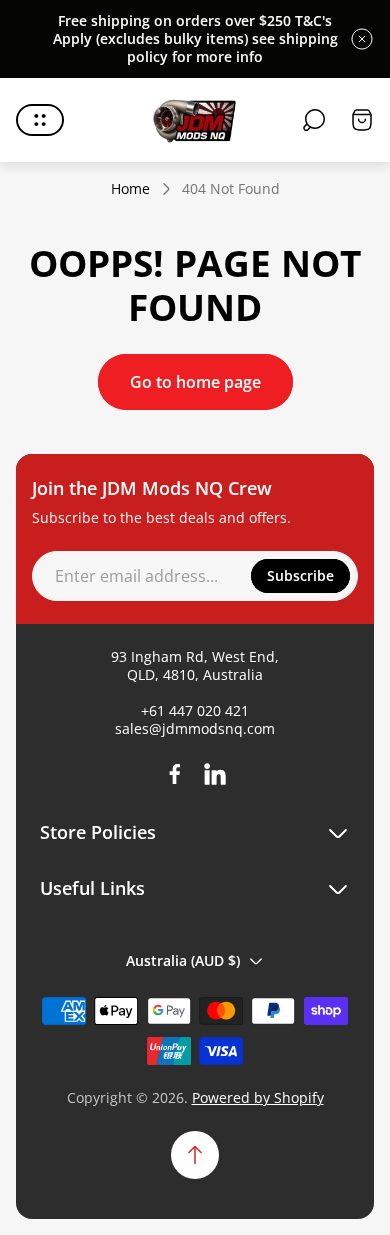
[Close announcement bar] (362, 39)
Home (130, 189)
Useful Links (92, 888)
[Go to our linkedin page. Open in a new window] (215, 774)
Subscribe (300, 575)
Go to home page (195, 382)
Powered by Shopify (258, 1097)
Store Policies (98, 832)
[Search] (314, 120)
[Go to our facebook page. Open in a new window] (175, 774)
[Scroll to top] (195, 1155)
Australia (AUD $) (183, 960)
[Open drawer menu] (40, 120)
